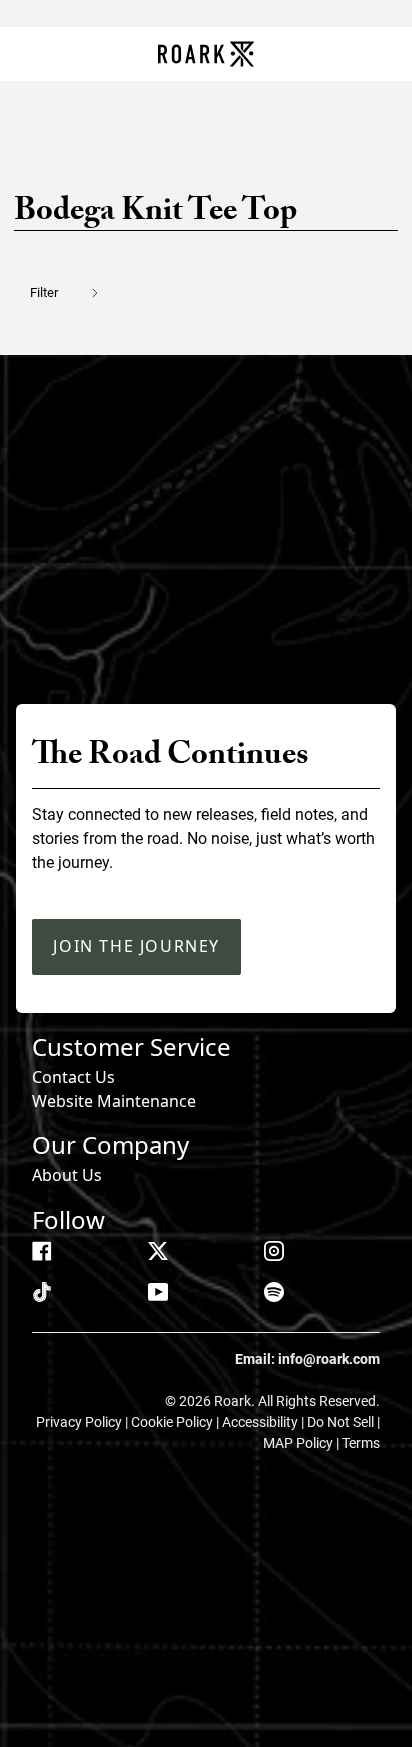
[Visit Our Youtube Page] (158, 1292)
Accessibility (261, 1422)
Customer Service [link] (131, 1046)
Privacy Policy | (83, 1422)
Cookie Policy (173, 1422)
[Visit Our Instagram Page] (274, 1251)
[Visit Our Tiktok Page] (42, 1292)
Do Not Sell (342, 1422)
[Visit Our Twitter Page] (158, 1251)
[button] (76, 292)
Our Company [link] (110, 1144)
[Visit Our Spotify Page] (274, 1292)
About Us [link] (67, 1175)
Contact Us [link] (73, 1077)
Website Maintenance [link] (114, 1101)
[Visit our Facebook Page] (42, 1251)
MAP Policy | (302, 1443)
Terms (361, 1443)
